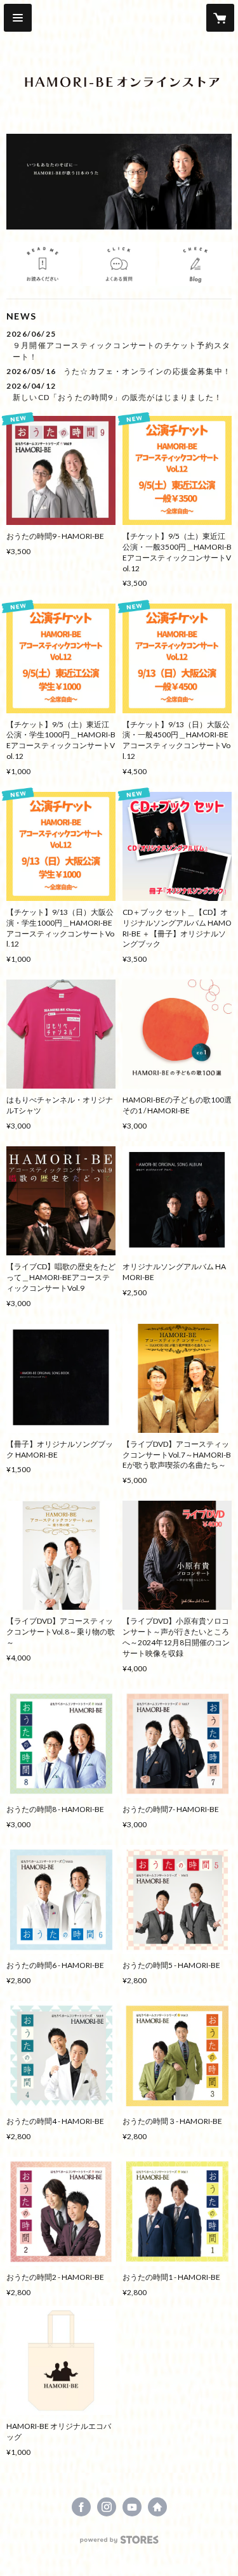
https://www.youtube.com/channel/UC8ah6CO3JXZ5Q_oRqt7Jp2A (132, 2507)
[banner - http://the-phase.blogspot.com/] (195, 264)
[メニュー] (18, 18)
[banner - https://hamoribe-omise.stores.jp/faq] (119, 264)
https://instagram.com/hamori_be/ (107, 2507)
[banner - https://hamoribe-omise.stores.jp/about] (43, 264)
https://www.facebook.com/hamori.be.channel (81, 2507)
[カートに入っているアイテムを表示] (220, 18)
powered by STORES (119, 2543)
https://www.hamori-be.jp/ (157, 2507)
